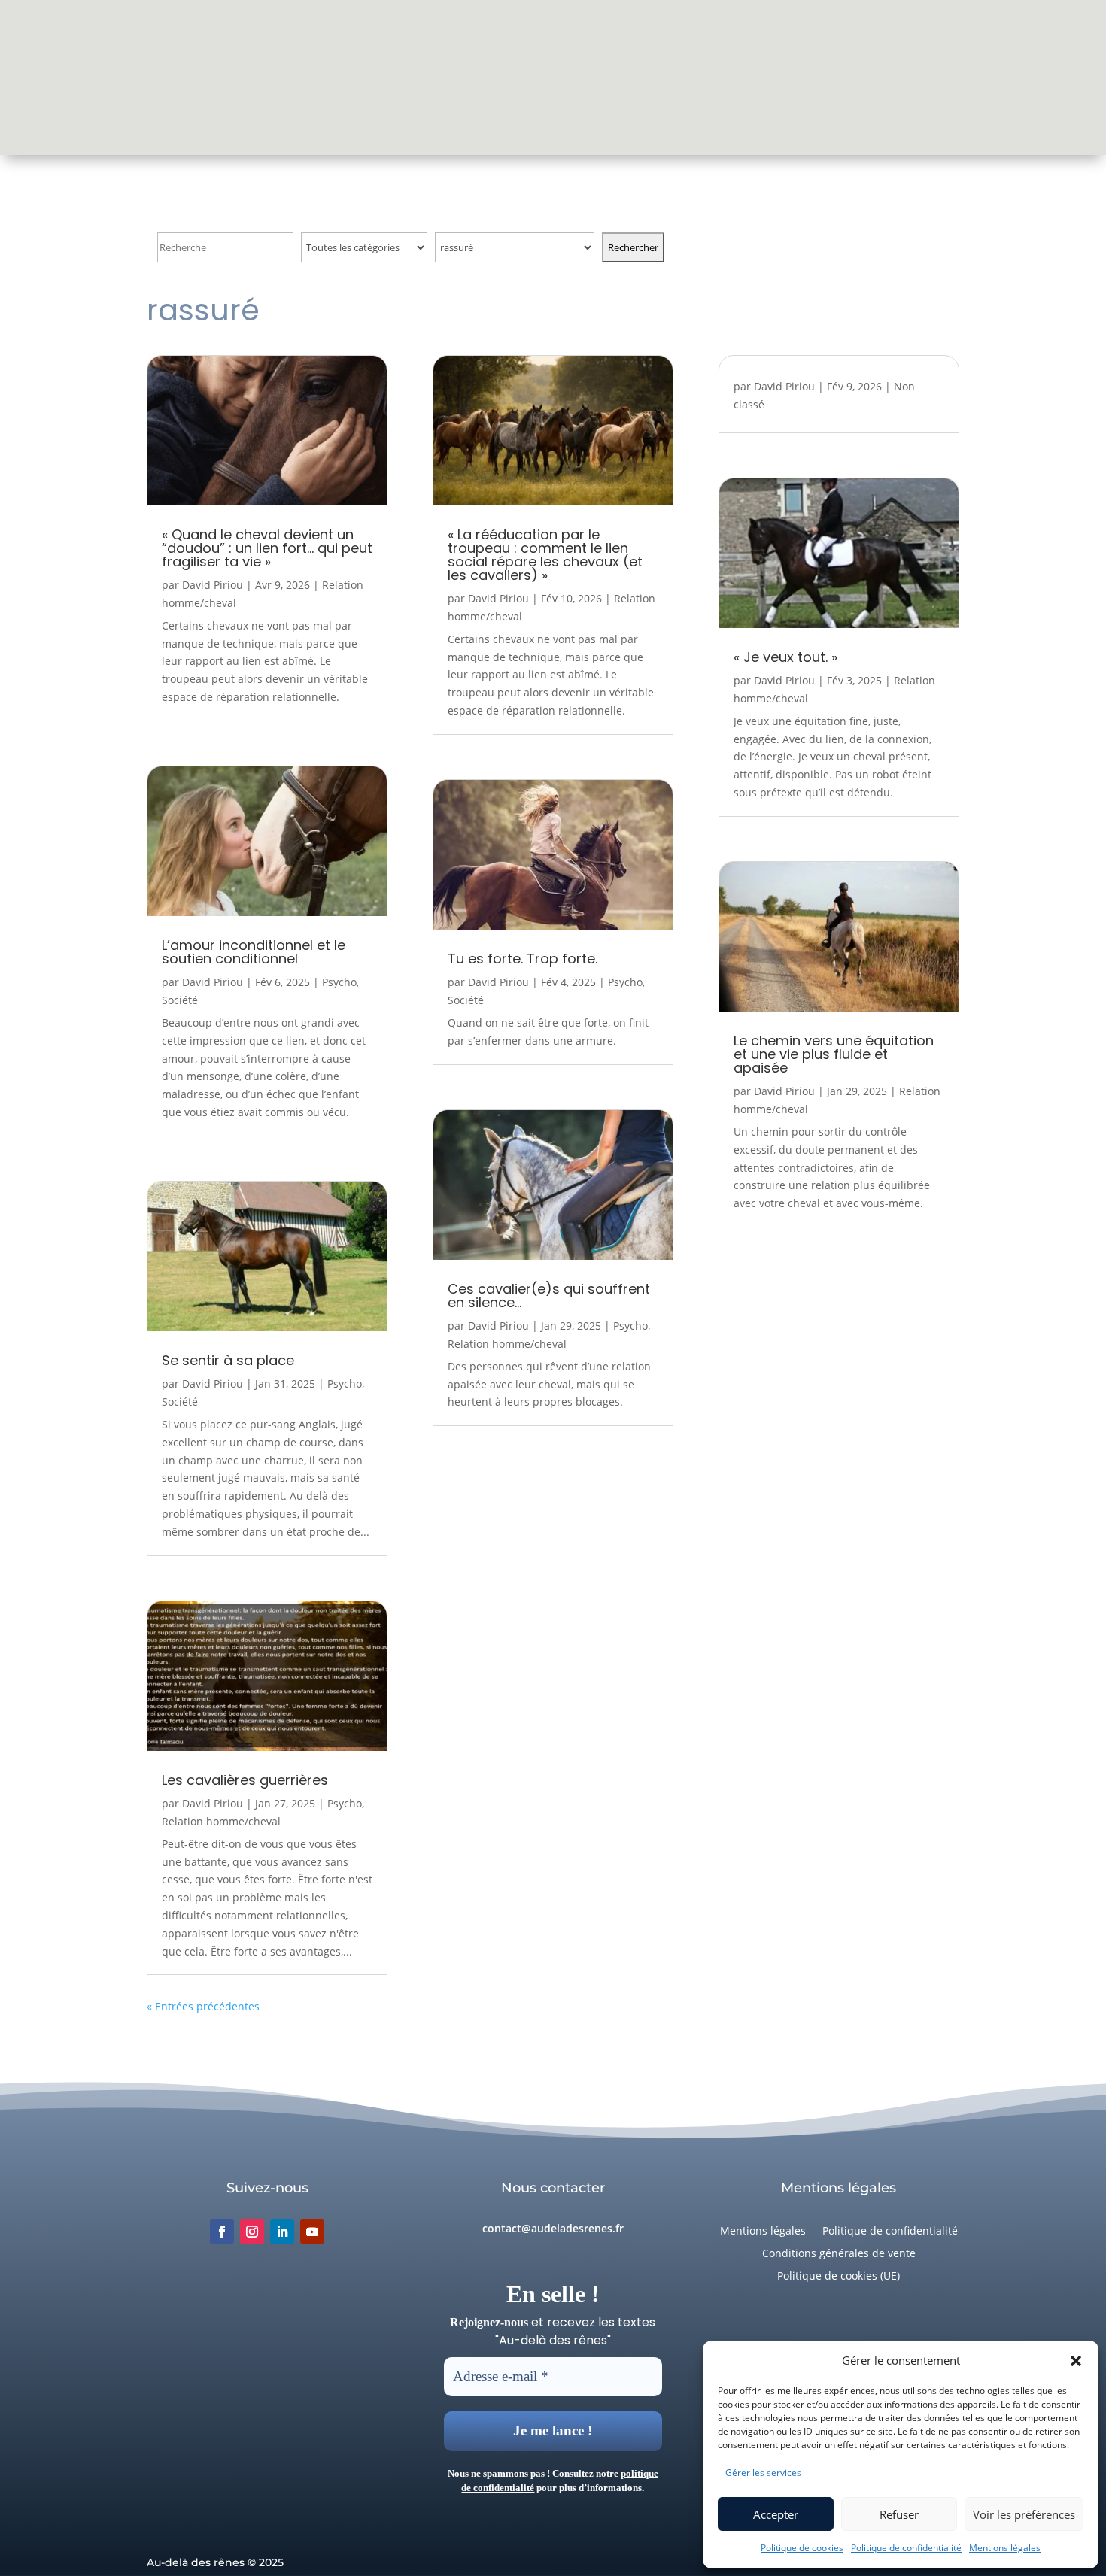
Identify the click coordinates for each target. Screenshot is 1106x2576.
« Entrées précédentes (203, 2006)
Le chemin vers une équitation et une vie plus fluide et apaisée (834, 1054)
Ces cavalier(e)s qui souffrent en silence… (549, 1296)
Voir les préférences (1024, 2514)
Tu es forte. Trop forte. (523, 959)
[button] (1076, 2361)
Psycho (339, 982)
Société (180, 1000)
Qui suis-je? (355, 77)
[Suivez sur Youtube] (312, 2232)
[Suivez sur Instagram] (252, 2232)
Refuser (899, 2514)
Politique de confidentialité (906, 2548)
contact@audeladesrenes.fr (553, 2228)
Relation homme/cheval (221, 1821)
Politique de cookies (802, 2548)
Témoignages (445, 77)
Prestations (795, 77)
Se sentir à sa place (228, 1360)
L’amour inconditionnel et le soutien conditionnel (254, 952)
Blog (665, 77)
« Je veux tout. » (785, 657)
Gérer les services (763, 2473)
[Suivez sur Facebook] (222, 2232)
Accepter (776, 2514)
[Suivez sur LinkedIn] (282, 2232)
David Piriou (213, 585)
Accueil (284, 77)
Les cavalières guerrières (245, 1780)
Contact (719, 77)
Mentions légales (1005, 2548)
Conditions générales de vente (839, 2254)
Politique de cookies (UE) (839, 2277)
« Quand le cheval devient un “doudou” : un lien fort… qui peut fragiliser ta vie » (267, 548)
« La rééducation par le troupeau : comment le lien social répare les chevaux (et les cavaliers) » (545, 555)
